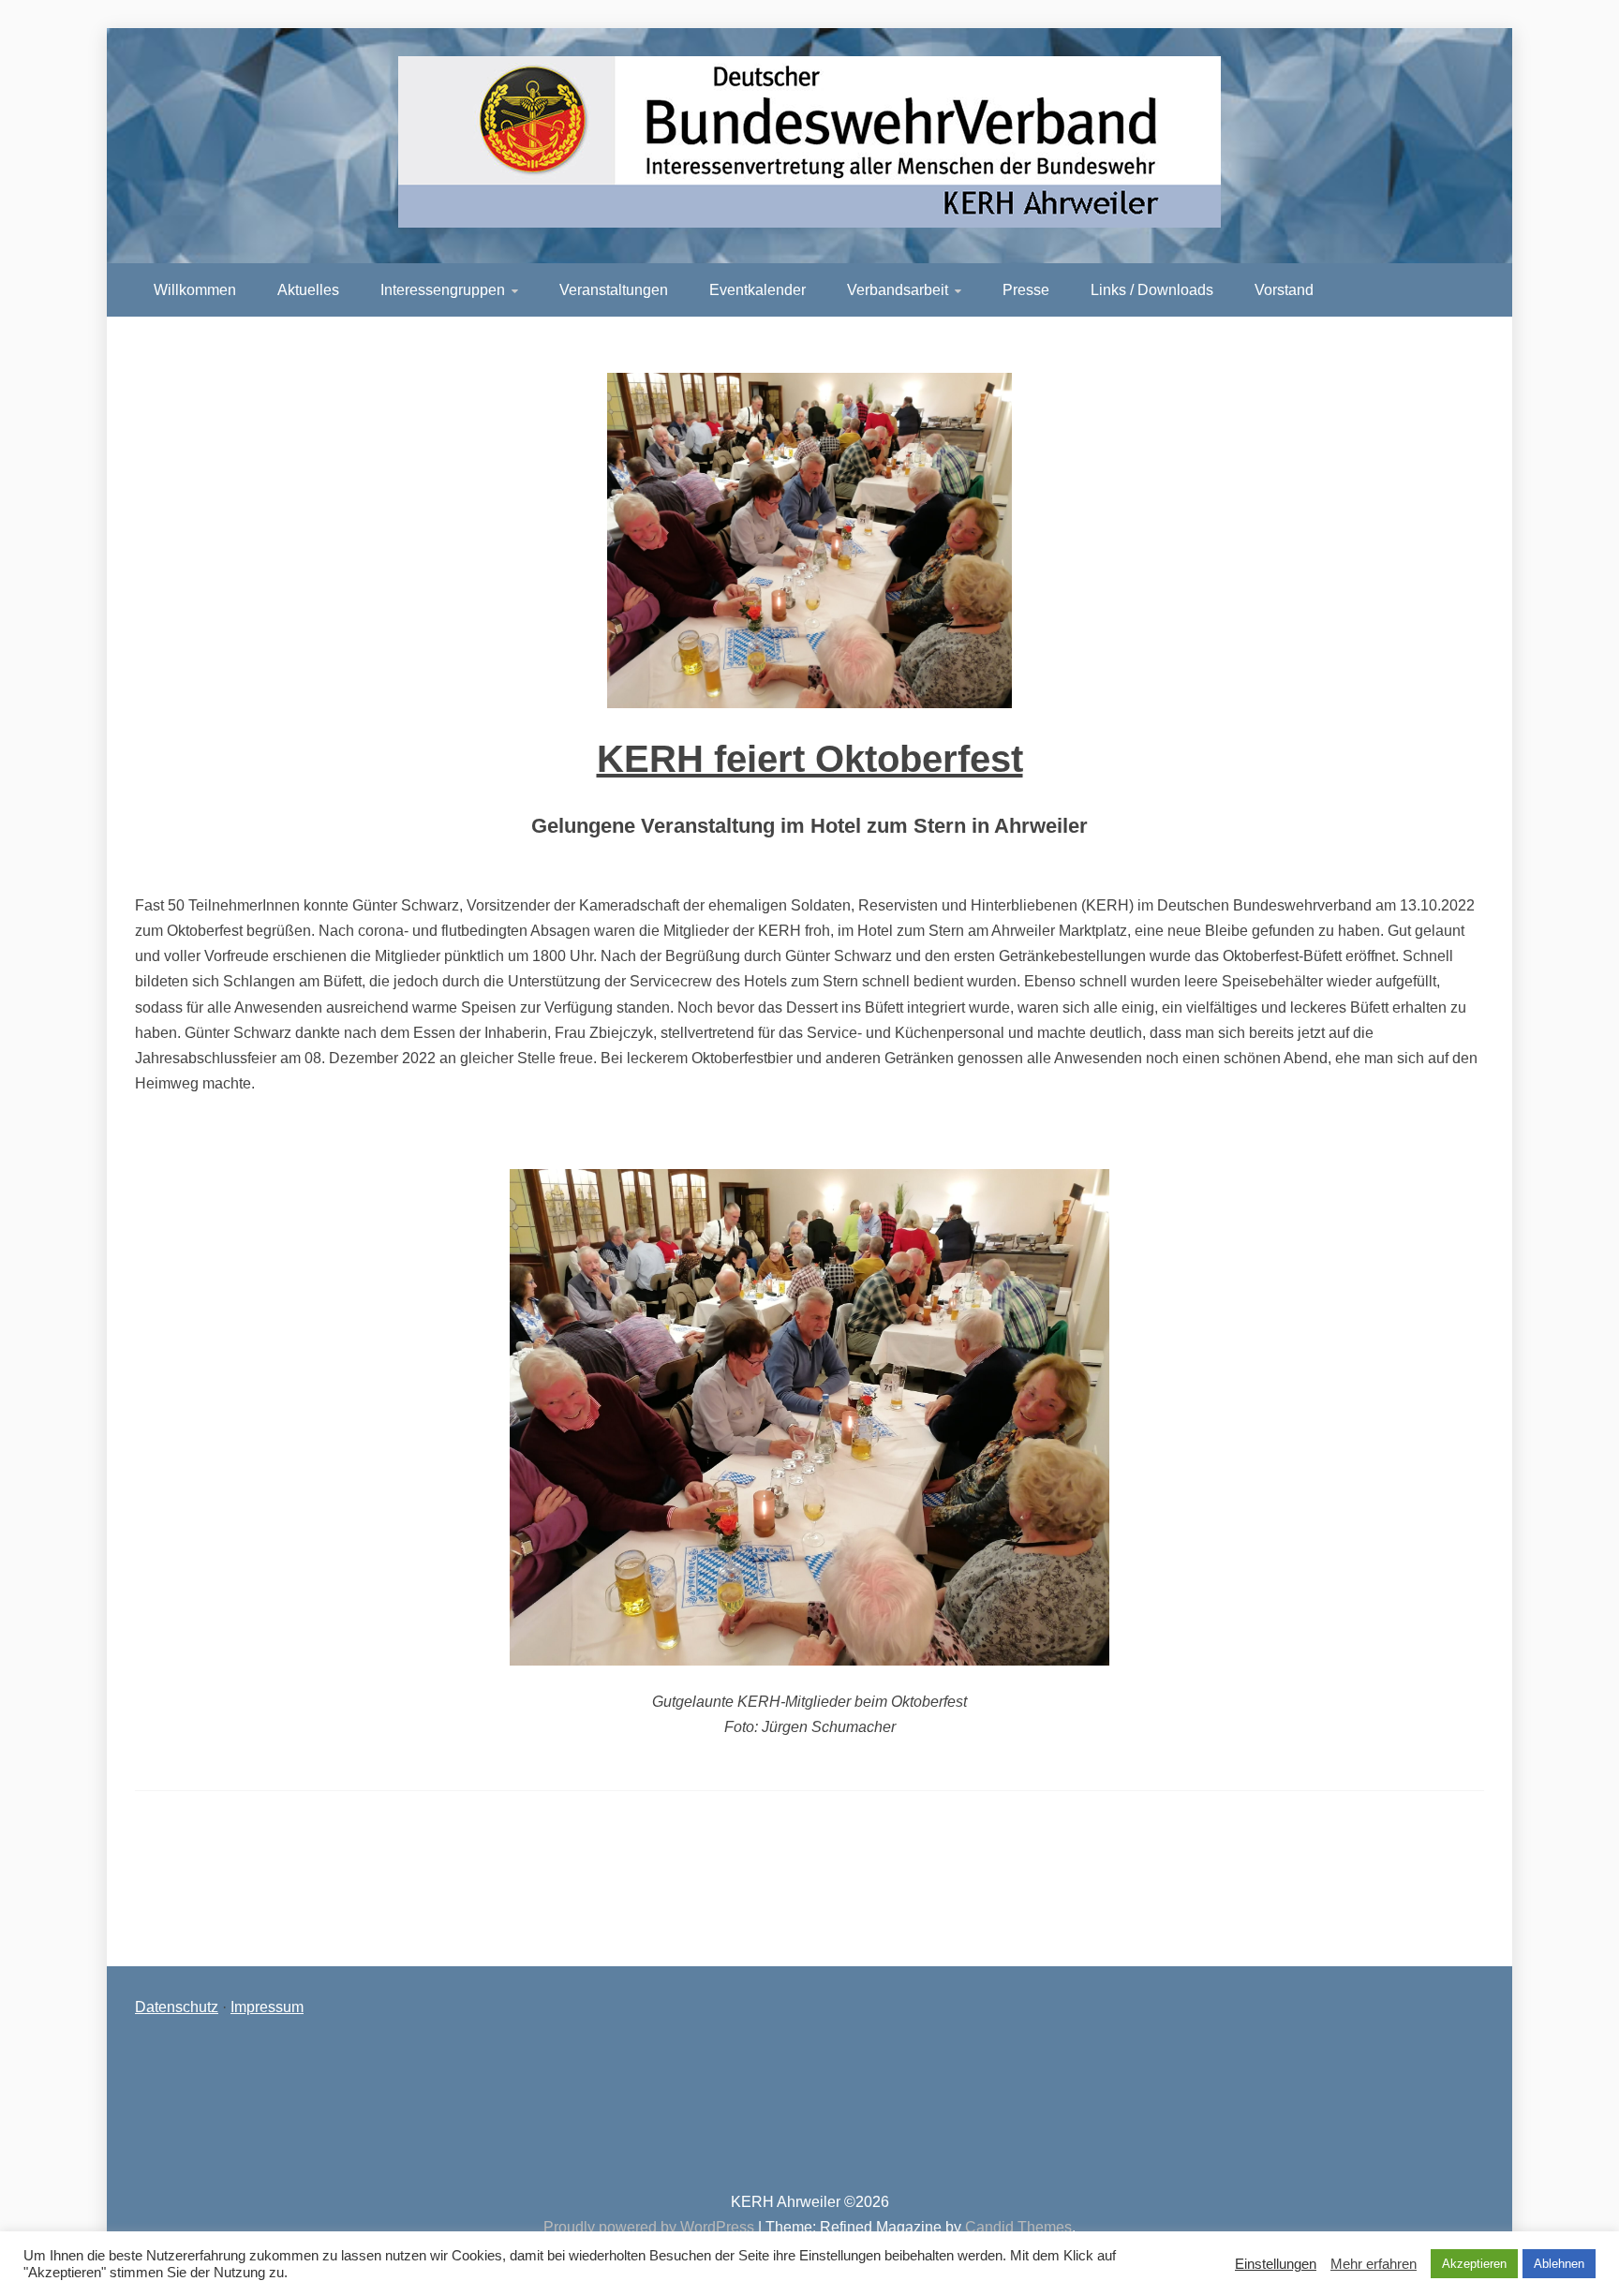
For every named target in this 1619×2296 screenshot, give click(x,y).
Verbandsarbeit (898, 290)
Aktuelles (308, 290)
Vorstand (1284, 290)
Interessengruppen (443, 290)
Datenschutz (177, 2007)
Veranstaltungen (614, 290)
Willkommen (195, 290)
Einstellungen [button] (1276, 2264)
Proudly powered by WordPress (651, 2227)
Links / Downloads (1152, 290)
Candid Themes (1018, 2227)
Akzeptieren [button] (1474, 2264)
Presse (1026, 290)
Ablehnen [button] (1559, 2264)
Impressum (267, 2007)
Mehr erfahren (1374, 2264)
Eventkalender (758, 290)
